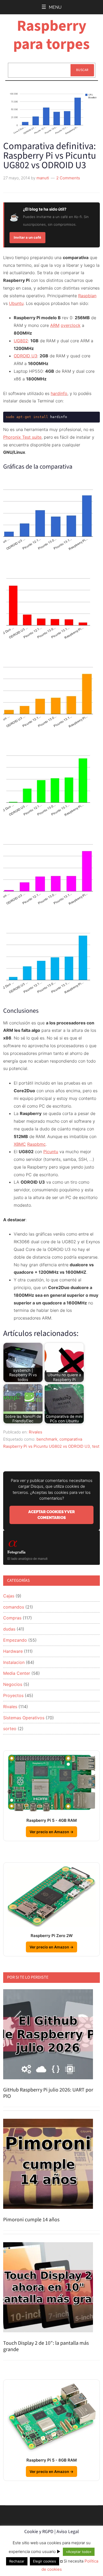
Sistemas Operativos (24, 1718)
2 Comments (68, 178)
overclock (71, 325)
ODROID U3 (25, 356)
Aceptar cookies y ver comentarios (51, 1515)
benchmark (47, 1439)
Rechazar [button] (17, 2561)
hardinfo (59, 393)
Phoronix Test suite (22, 437)
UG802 (21, 341)
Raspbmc (36, 1144)
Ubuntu (16, 303)
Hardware (13, 1651)
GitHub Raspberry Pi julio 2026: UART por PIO (48, 2093)
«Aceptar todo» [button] (79, 2552)
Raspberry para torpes (51, 35)
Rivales (36, 1432)
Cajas (9, 1596)
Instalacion (14, 1662)
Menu (55, 7)
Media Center (17, 1673)
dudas (9, 1629)
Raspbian (87, 296)
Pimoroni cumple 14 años (31, 2220)
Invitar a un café (27, 237)
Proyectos (13, 1695)
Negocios (13, 1684)
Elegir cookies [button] (45, 2561)
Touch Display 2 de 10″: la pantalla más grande (46, 2346)
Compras (12, 1618)
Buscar (82, 70)
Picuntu (51, 1152)
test (96, 1446)
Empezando (15, 1640)
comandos (14, 1607)
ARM (55, 325)
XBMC (20, 1144)
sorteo (10, 1729)
